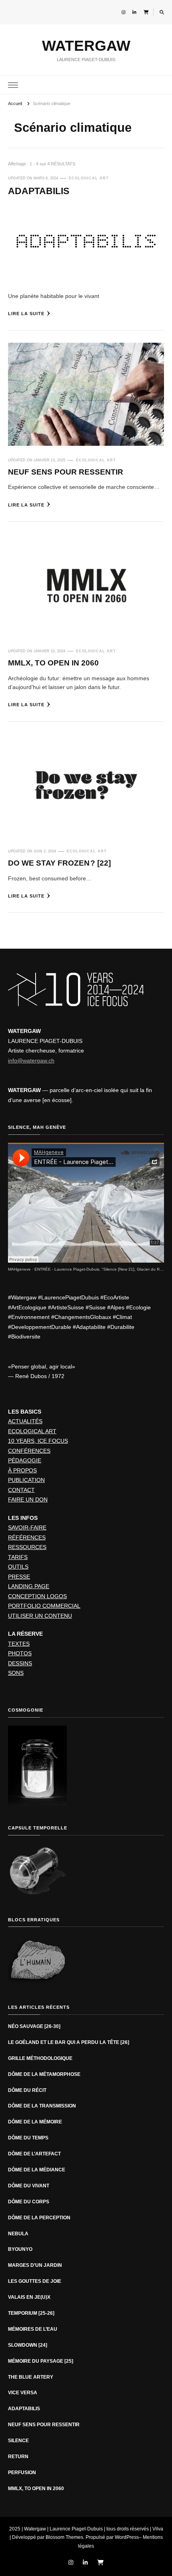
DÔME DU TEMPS (28, 2138)
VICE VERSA (23, 2393)
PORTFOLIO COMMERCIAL (44, 1606)
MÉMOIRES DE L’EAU (33, 2329)
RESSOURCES (27, 1547)
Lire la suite (26, 314)
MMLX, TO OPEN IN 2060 (53, 663)
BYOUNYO (20, 2249)
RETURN (18, 2457)
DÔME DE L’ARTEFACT (34, 2154)
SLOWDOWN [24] (28, 2345)
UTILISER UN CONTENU (40, 1616)
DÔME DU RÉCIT (27, 2090)
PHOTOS (20, 1653)
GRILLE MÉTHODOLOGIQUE (40, 2058)
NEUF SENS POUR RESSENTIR (66, 472)
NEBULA (18, 2234)
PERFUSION (22, 2473)
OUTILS (18, 1567)
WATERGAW (86, 46)
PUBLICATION (26, 1480)
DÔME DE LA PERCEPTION (39, 2218)
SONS (16, 1673)
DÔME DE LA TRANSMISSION (42, 2106)
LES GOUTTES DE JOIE (35, 2281)
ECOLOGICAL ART (89, 178)
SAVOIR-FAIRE (27, 1527)
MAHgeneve (19, 1269)
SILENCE (18, 2441)
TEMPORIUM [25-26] (31, 2313)
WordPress (127, 2537)
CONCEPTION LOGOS (37, 1596)
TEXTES (19, 1644)
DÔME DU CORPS (29, 2202)
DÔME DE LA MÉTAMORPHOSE (45, 2074)
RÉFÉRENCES (27, 1537)
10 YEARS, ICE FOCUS (38, 1441)
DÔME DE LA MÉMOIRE (35, 2122)
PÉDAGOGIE (25, 1460)
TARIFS (18, 1557)
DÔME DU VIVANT (29, 2186)
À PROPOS (22, 1470)
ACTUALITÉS (25, 1421)
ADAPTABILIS (39, 191)
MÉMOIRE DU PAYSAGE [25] (41, 2361)
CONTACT (21, 1490)
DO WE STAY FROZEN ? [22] (59, 863)
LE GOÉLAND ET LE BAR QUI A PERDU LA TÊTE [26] (69, 2042)
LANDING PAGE (29, 1586)
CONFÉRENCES (29, 1451)
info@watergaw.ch (31, 1061)
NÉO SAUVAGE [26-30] (34, 2026)
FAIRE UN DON (28, 1500)
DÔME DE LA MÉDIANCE (37, 2170)
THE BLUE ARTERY (31, 2377)
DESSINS (20, 1663)
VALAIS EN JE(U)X (29, 2297)
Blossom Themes (64, 2537)
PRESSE (19, 1577)
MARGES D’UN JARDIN (35, 2265)
